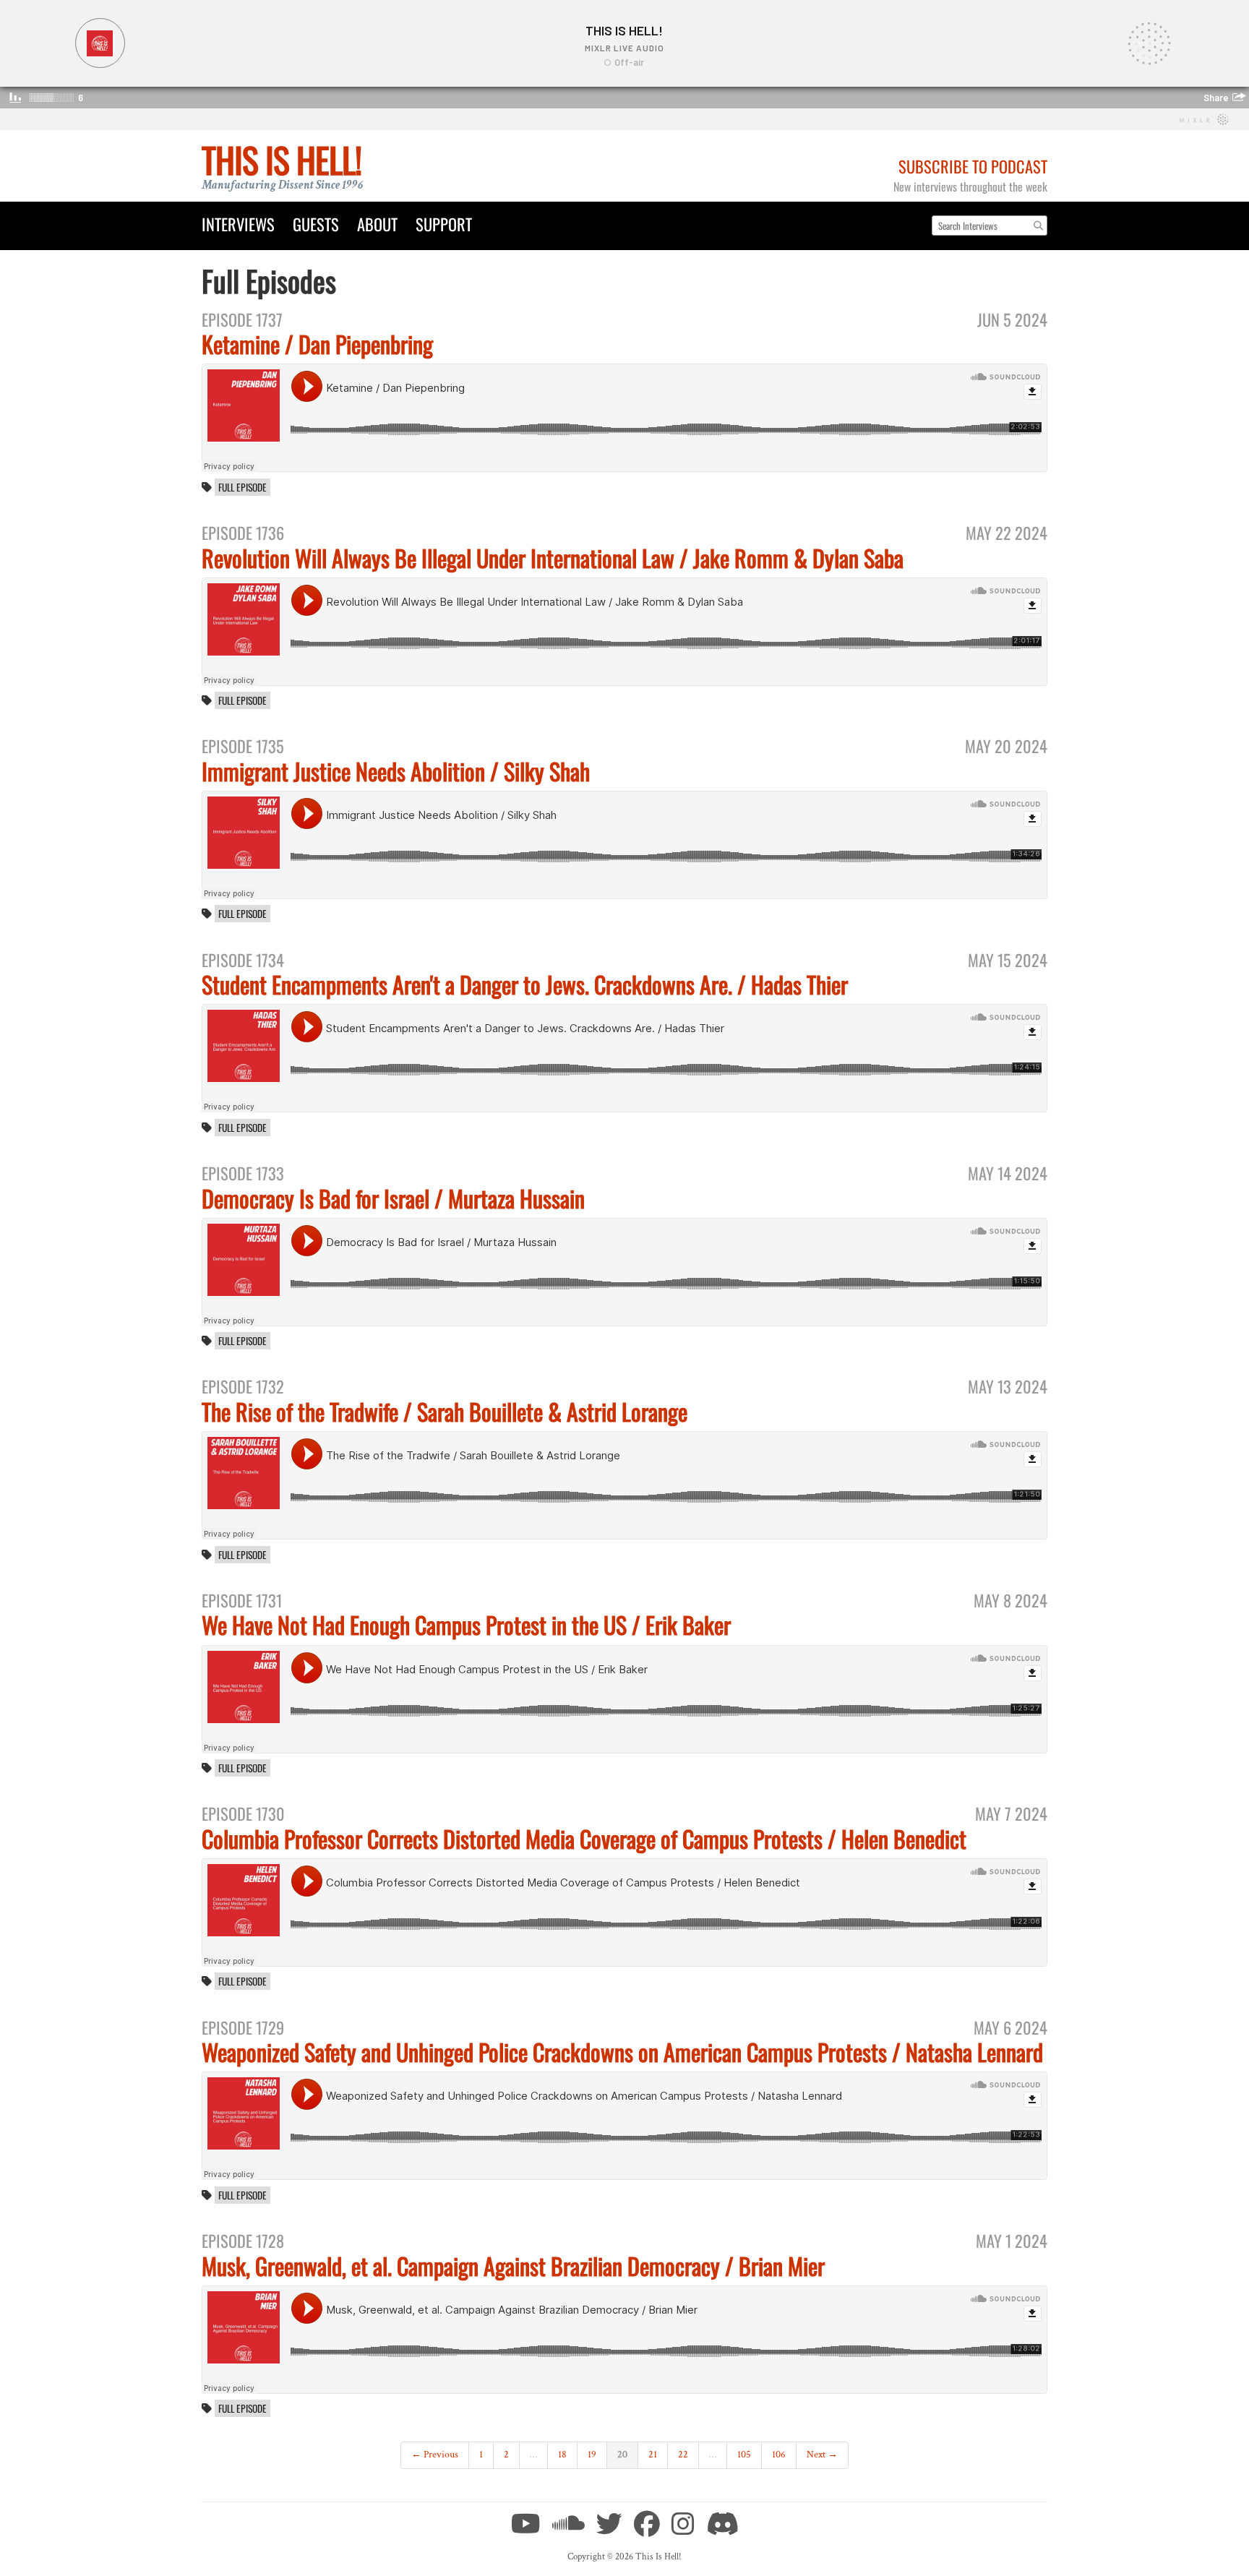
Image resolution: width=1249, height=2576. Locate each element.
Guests (316, 224)
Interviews (238, 224)
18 (562, 2455)
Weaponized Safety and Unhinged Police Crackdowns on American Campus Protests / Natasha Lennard (622, 2052)
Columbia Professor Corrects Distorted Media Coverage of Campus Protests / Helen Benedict (584, 1838)
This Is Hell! (282, 159)
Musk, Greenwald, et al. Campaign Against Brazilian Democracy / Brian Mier (513, 2266)
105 (744, 2455)
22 (683, 2455)
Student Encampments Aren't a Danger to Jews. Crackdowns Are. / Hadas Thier (525, 984)
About (377, 224)
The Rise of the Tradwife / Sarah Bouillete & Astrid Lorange (445, 1411)
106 (779, 2455)
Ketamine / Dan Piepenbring (317, 344)
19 (592, 2455)
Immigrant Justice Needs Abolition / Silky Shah (396, 771)
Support (444, 224)
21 (653, 2455)
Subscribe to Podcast (973, 166)
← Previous (435, 2455)
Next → (822, 2455)
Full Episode (242, 487)
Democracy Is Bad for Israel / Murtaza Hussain (393, 1198)
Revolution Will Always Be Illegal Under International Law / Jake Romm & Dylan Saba (553, 558)
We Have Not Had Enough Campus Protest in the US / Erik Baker (466, 1624)
